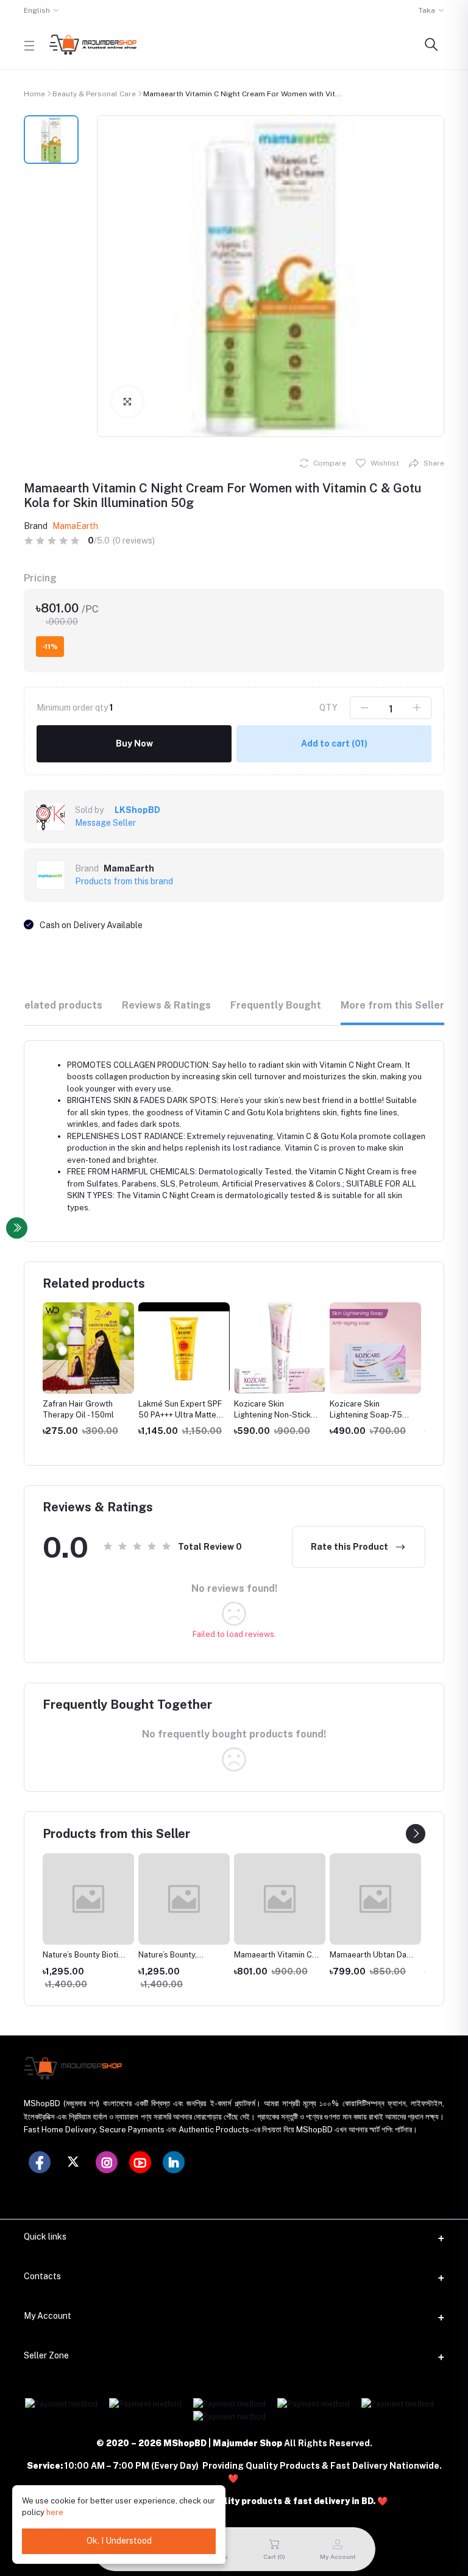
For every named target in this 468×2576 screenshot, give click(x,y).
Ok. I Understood (119, 2541)
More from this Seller (392, 1005)
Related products (60, 1005)
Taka (427, 10)
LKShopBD (137, 810)
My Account (48, 2316)
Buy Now (134, 743)
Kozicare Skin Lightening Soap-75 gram (366, 1415)
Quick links (45, 2237)
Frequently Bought (276, 1005)
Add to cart (334, 743)
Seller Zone (46, 2355)
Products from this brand (124, 881)
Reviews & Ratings (166, 1005)
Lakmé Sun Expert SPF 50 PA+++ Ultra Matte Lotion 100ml (180, 1415)
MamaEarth (75, 526)
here (55, 2512)
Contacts (42, 2276)
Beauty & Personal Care (94, 94)
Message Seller (105, 823)
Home (34, 94)
